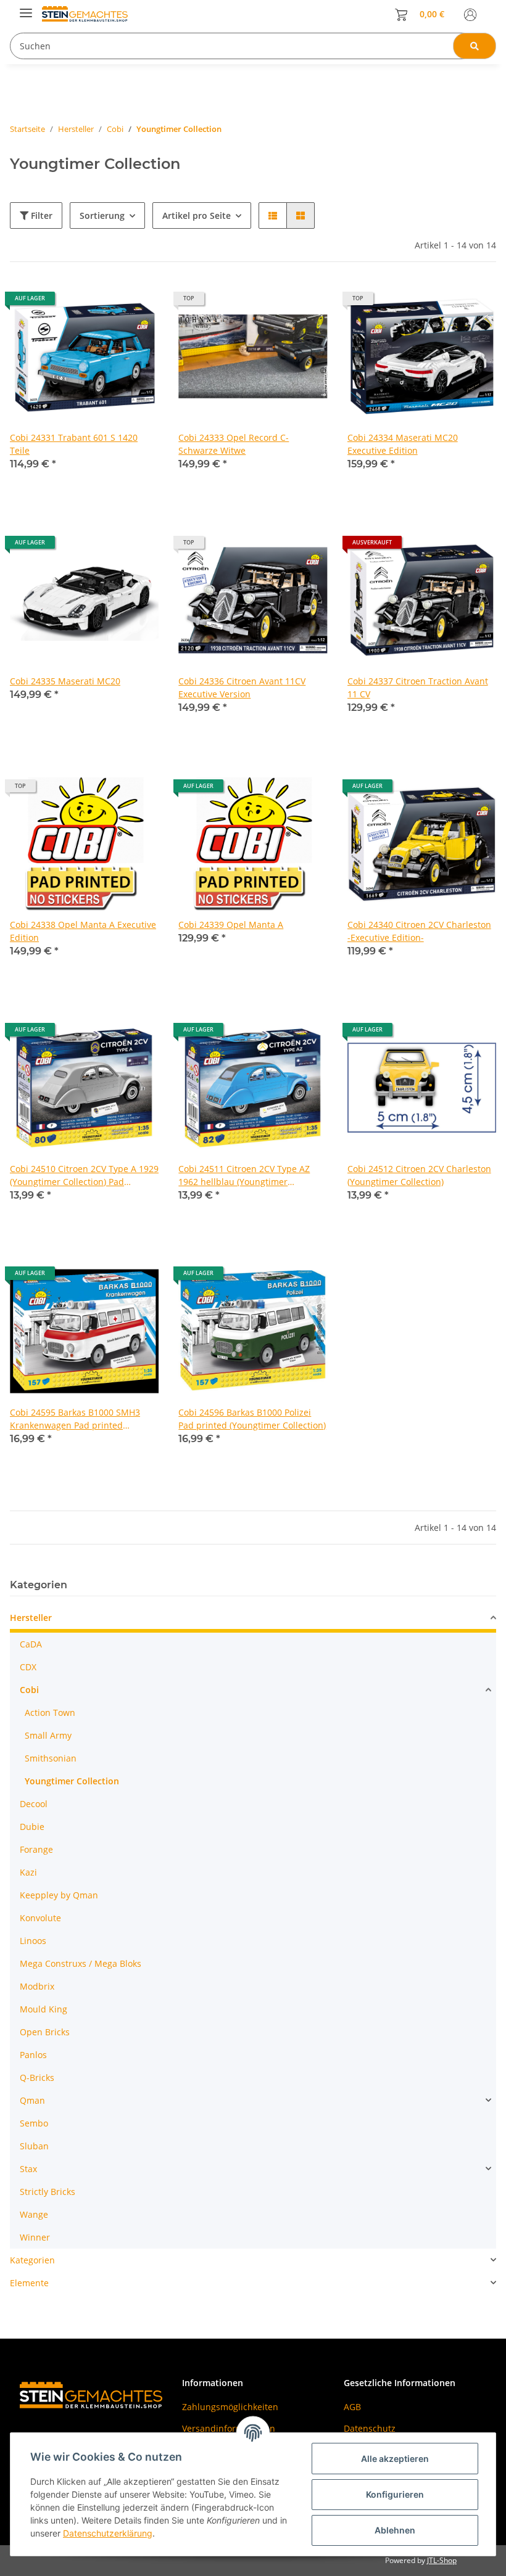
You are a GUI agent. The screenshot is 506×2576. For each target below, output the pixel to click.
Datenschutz (370, 2428)
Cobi (29, 1690)
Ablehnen (395, 2530)
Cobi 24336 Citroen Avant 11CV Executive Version (242, 687)
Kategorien (32, 2260)
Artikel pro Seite (197, 215)
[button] (470, 14)
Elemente (29, 2283)
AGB (352, 2407)
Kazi (28, 1872)
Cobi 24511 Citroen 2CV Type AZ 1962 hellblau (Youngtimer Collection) (244, 1175)
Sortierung (102, 215)
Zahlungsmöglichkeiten (230, 2407)
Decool (34, 1804)
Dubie (32, 1827)
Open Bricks (45, 2032)
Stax (28, 2169)
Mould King (44, 2009)
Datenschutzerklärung (108, 2533)
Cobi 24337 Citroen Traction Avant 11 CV (418, 687)
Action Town (50, 1713)
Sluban (34, 2146)
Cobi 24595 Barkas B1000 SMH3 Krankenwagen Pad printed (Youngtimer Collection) (75, 1419)
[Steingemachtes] (95, 14)
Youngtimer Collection (72, 1781)
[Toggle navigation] (26, 8)
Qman (32, 2100)
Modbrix (37, 1986)
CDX (28, 1667)
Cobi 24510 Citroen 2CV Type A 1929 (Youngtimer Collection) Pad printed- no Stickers (84, 1175)
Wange (34, 2214)
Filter (40, 215)
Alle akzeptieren (395, 2459)
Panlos (33, 2055)
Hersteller (31, 1618)
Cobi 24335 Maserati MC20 (65, 681)
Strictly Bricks (48, 2192)
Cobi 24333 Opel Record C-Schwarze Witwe (234, 444)
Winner (35, 2237)
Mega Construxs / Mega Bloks (81, 1963)
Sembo (34, 2123)
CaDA (31, 1644)
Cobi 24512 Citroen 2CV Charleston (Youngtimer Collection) (419, 1175)
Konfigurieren (395, 2494)
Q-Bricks (37, 2078)
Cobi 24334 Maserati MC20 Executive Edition (403, 444)
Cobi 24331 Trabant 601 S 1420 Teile (74, 444)
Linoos (33, 1941)
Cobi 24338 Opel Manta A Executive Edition (83, 931)
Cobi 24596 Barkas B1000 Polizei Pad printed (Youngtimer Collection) (252, 1419)
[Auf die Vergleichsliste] (106, 303)
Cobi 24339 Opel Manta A (231, 925)
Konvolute (40, 1918)
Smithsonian (51, 1758)
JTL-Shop (442, 2560)
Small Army (48, 1735)
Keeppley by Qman (59, 1895)
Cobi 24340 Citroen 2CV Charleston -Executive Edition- (419, 931)
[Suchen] (475, 46)
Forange (36, 1849)
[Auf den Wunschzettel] (138, 303)
